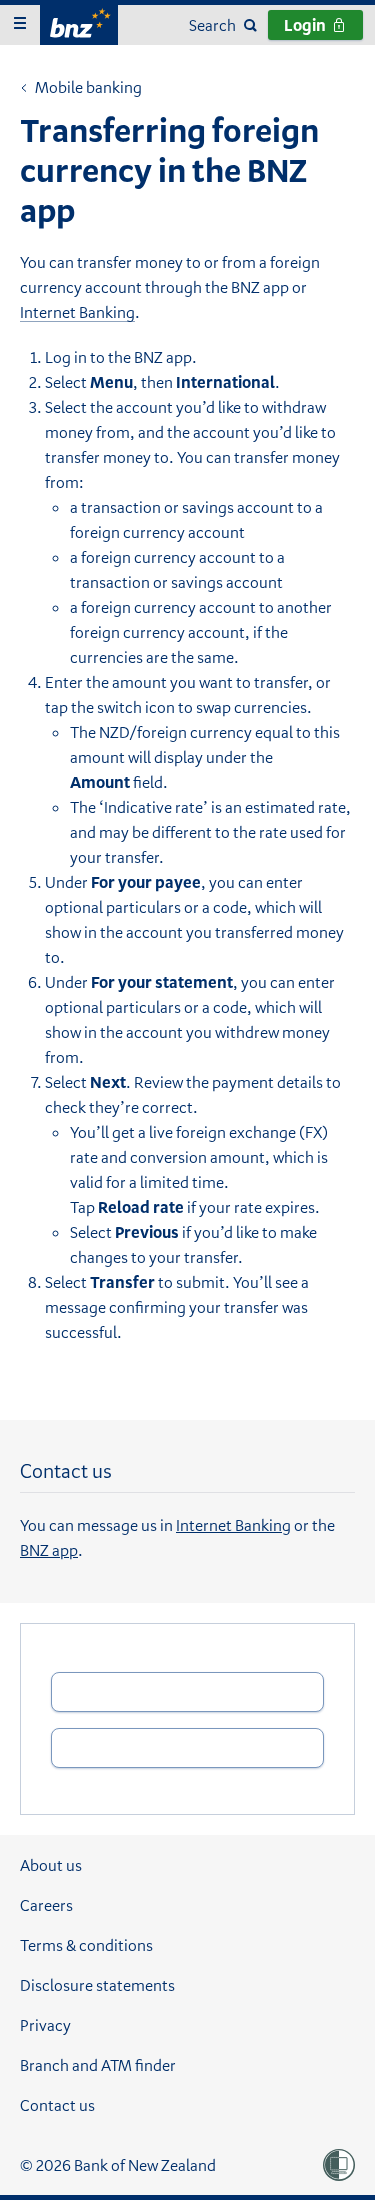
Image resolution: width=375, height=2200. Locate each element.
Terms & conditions (86, 1945)
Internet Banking (77, 312)
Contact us (57, 2105)
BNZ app (49, 1550)
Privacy (45, 2025)
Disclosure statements (97, 1985)
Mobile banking (81, 88)
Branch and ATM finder (98, 2065)
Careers (46, 1905)
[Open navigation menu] (20, 25)
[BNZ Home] (79, 22)
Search (212, 25)
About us (51, 1865)
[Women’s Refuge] (339, 2165)
